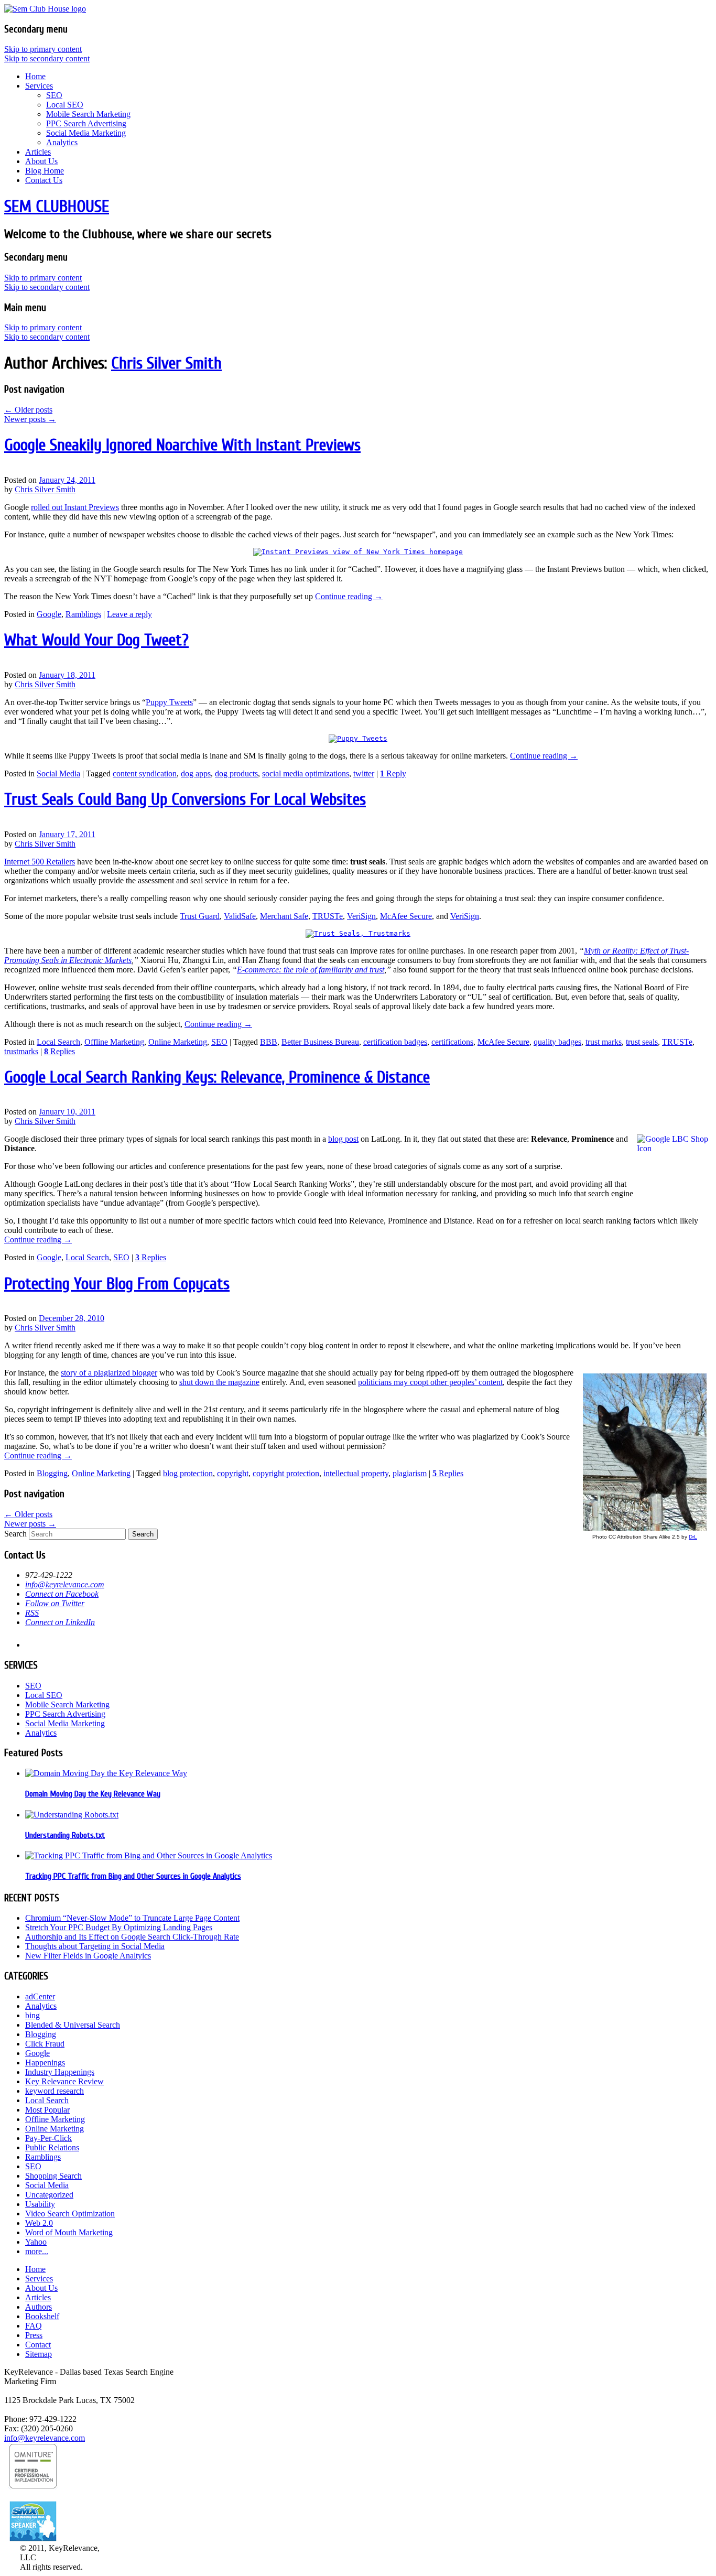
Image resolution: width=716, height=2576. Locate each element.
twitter (364, 773)
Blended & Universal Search (73, 2025)
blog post (343, 1139)
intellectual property (356, 1473)
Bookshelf (42, 2316)
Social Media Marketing (86, 133)
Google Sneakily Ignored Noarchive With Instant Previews (182, 445)
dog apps (196, 773)
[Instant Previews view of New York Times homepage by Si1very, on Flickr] (358, 552)
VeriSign (361, 916)
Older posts (28, 410)
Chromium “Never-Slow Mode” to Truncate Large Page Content (132, 1918)
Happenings (45, 2063)
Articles (38, 152)
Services (39, 86)
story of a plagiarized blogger (109, 1373)
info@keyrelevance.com (65, 1584)
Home (35, 76)
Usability (40, 2204)
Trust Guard (200, 916)
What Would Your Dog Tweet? (96, 640)
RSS (32, 1613)
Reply (393, 773)
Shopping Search (53, 2176)
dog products (236, 773)
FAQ (34, 2326)
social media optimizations (306, 773)
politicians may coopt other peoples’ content (430, 1382)
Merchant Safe (284, 916)
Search (15, 1534)
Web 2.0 (39, 2223)
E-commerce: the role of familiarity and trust (311, 970)
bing (32, 2015)
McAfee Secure (406, 916)
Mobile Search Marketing (88, 114)
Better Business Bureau (320, 1042)
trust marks (604, 1042)
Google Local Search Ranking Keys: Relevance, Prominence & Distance (217, 1077)
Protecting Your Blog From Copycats (117, 1284)
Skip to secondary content (47, 58)
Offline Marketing (114, 1042)
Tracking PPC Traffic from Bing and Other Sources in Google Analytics (133, 1876)
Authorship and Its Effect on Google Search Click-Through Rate (132, 1937)
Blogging (52, 1473)
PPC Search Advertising (86, 123)
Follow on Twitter (55, 1603)
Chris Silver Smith (166, 363)
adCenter (40, 1996)
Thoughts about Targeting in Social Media (95, 1946)
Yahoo (36, 2242)
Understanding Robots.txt (65, 1835)
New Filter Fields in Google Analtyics (88, 1956)
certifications (452, 1042)
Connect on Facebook (62, 1594)
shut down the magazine (219, 1382)
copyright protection (286, 1473)
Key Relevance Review (64, 2081)
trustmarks (21, 1051)
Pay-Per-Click (48, 2138)
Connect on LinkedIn (60, 1622)
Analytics (62, 142)
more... (37, 2251)
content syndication (145, 773)
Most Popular (47, 2110)
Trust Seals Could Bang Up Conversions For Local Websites (185, 799)
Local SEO (65, 105)
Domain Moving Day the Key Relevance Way (93, 1794)
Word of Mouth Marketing (69, 2232)
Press (34, 2335)
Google (49, 614)
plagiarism (410, 1473)
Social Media (58, 773)
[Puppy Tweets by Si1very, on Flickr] (358, 738)
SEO (54, 95)
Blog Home (45, 171)
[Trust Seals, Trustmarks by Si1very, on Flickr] (358, 933)
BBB (269, 1042)
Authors (39, 2307)
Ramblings (83, 614)
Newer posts (30, 419)
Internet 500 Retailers (40, 862)
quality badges (557, 1042)
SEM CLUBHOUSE (57, 206)
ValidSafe (240, 916)
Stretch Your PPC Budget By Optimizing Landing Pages (119, 1927)
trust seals (642, 1042)
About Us (41, 161)
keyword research (55, 2091)
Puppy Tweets (169, 702)
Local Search (58, 1042)
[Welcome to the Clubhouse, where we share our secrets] (45, 9)
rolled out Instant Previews (75, 507)
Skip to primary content (43, 49)
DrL (693, 1537)
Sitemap (39, 2354)
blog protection (188, 1473)
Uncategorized (49, 2195)
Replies (59, 1051)
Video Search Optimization (70, 2214)
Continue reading (349, 596)
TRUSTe (328, 916)
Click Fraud (45, 2044)
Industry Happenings (60, 2072)
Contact (38, 2345)
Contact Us (44, 180)
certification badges (395, 1042)
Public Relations (52, 2147)
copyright (233, 1473)
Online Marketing (178, 1042)
